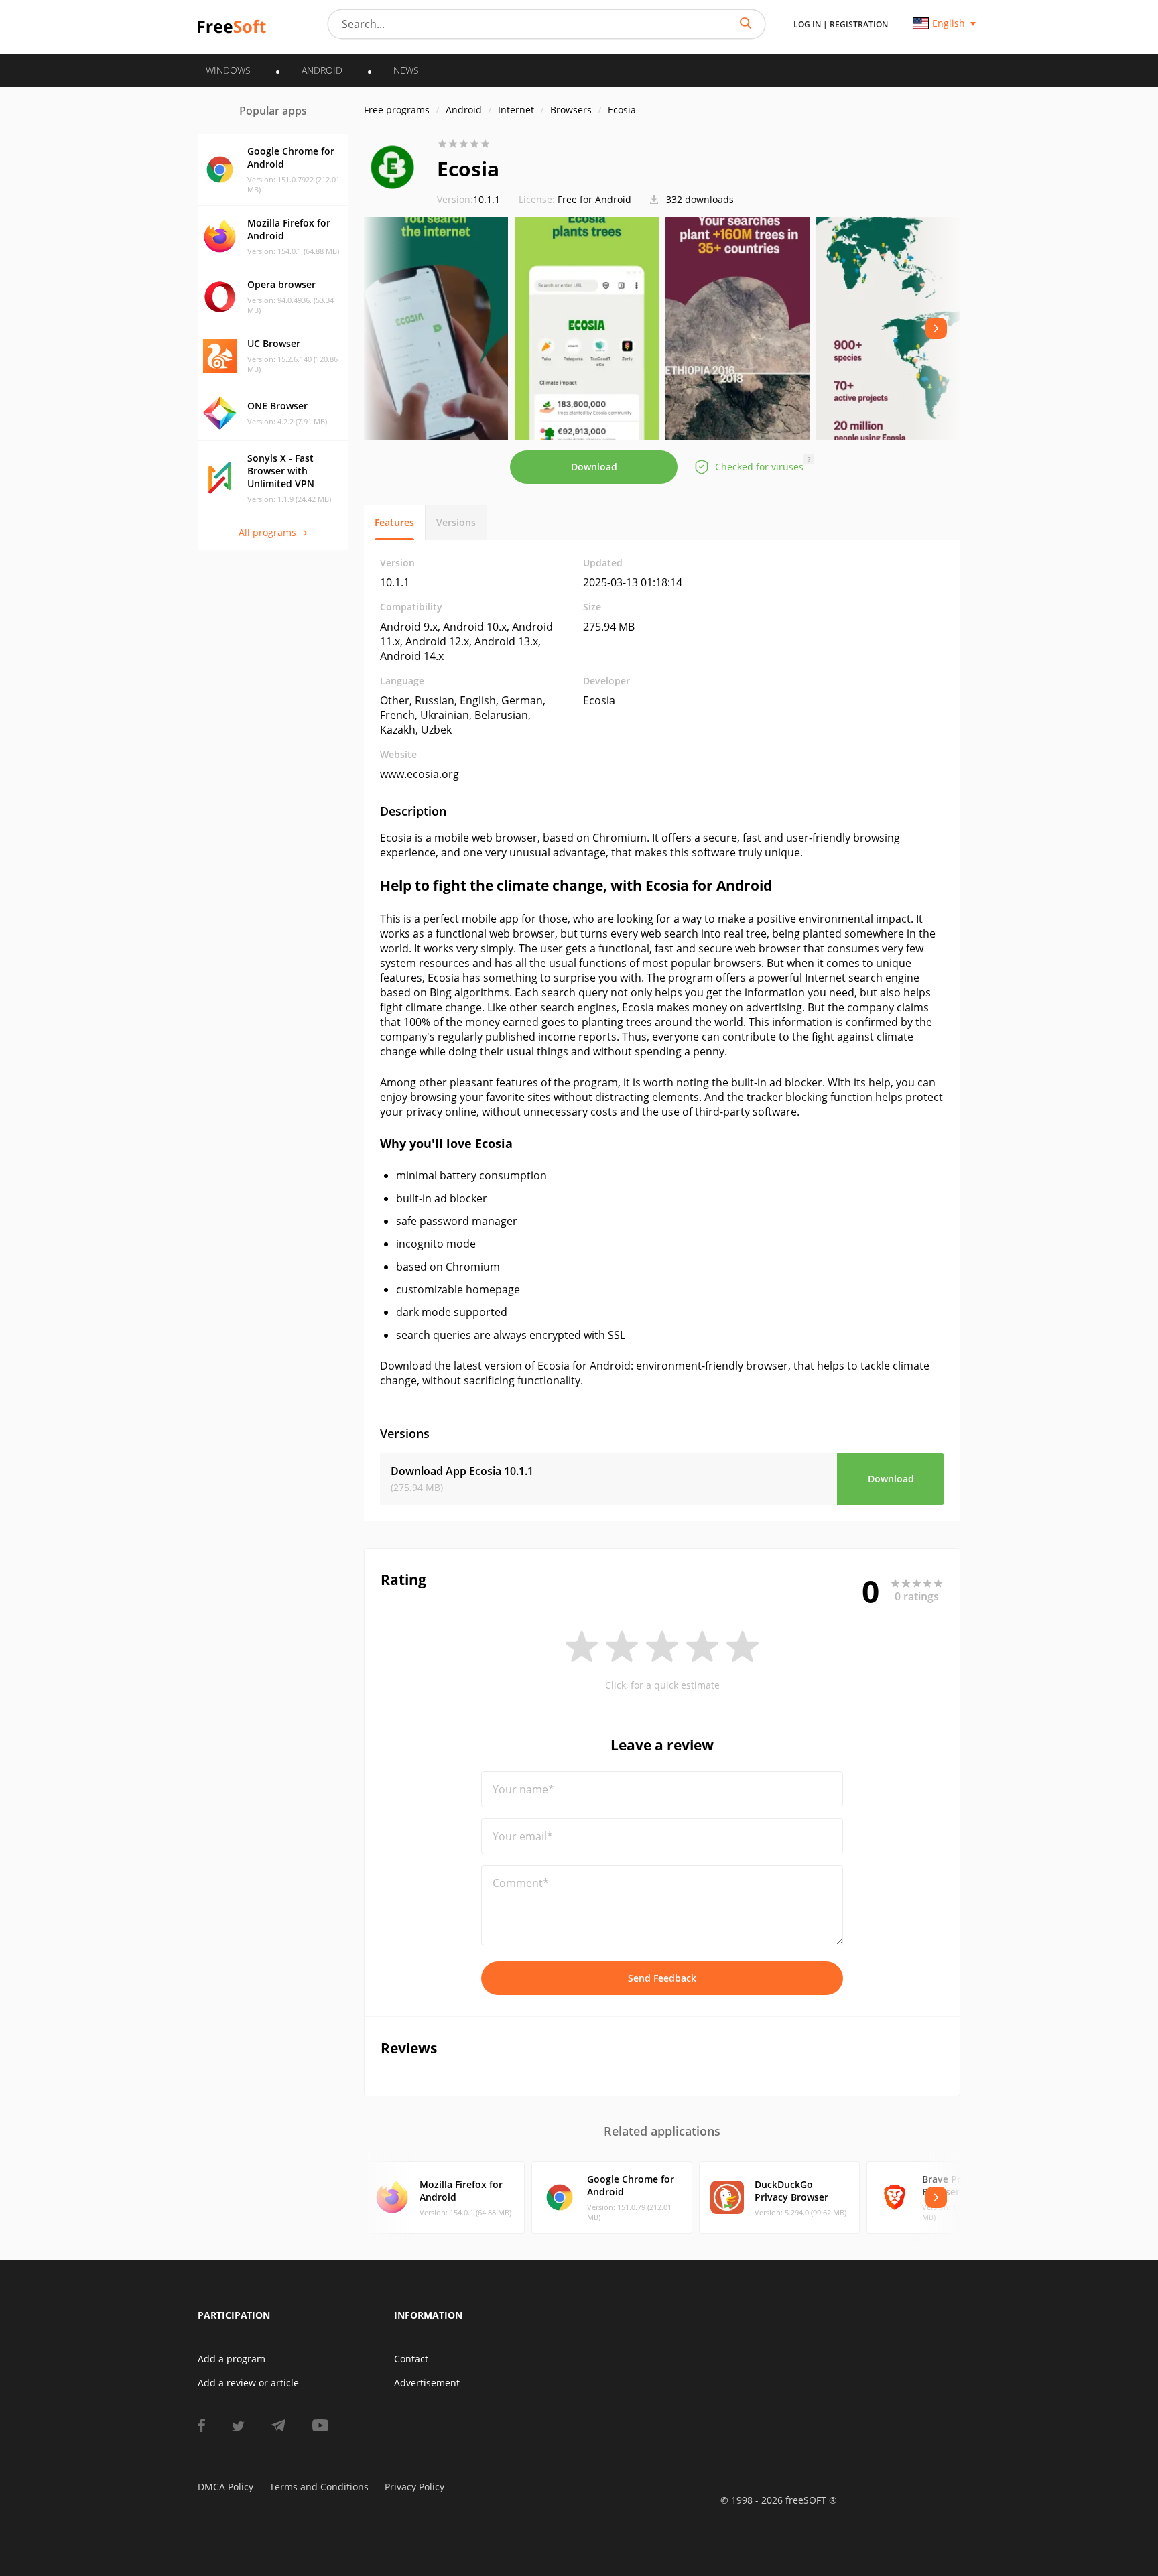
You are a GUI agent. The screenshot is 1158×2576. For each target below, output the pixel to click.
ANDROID (322, 70)
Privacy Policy (414, 2487)
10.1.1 (468, 199)
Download (594, 467)
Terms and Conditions (319, 2487)
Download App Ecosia (462, 1471)
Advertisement (427, 2383)
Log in (807, 24)
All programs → (273, 532)
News (406, 70)
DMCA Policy (226, 2487)
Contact (411, 2359)
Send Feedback (662, 1978)
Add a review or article (248, 2383)
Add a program (232, 2359)
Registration (859, 24)
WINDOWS (228, 70)
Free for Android (594, 199)
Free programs (397, 110)
